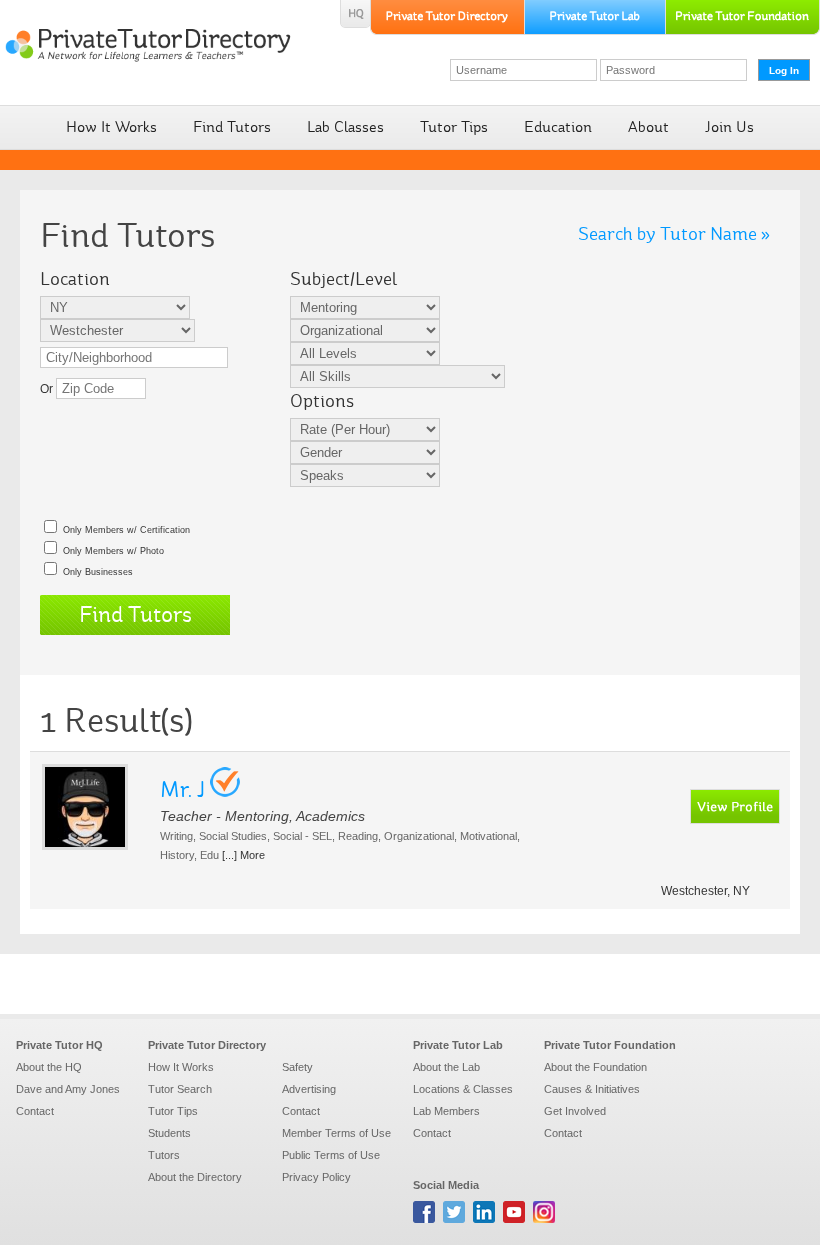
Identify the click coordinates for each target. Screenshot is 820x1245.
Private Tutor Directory (207, 1045)
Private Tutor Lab (458, 1045)
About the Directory (195, 1177)
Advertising (309, 1089)
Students (169, 1133)
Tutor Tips (454, 127)
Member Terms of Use (336, 1133)
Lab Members (446, 1111)
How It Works (111, 127)
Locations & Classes (463, 1089)
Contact (35, 1111)
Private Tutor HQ (59, 1045)
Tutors (164, 1155)
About (648, 127)
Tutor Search (180, 1089)
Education (558, 127)
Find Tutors (232, 127)
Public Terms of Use (331, 1155)
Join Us (729, 127)
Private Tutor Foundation (610, 1045)
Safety (297, 1067)
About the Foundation (595, 1067)
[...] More (243, 855)
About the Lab (446, 1067)
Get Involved (575, 1111)
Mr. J (182, 789)
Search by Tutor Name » (674, 234)
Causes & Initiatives (592, 1089)
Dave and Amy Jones (68, 1089)
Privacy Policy (316, 1177)
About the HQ (49, 1067)
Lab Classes (345, 127)
